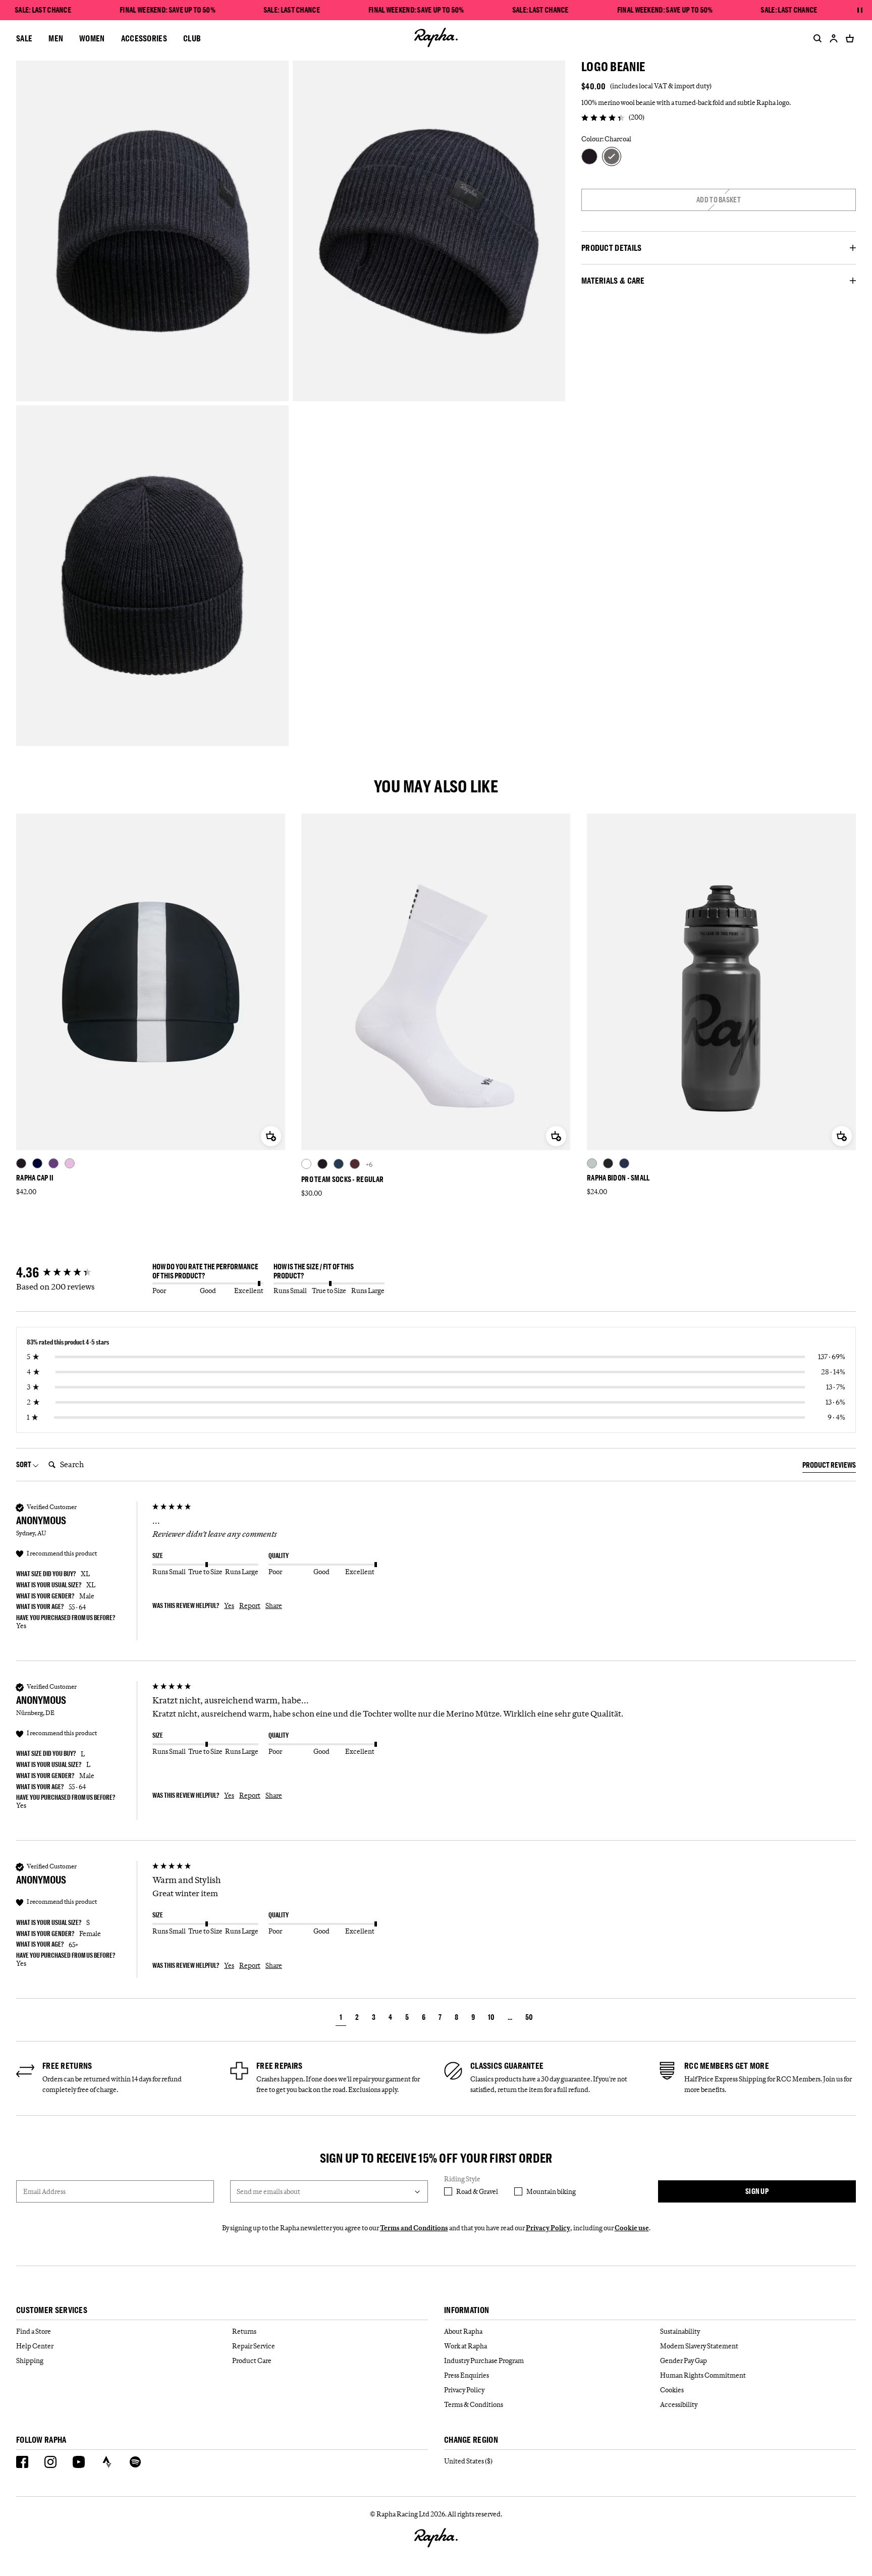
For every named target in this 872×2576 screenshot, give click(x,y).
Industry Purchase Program (484, 2360)
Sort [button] (24, 1464)
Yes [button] (229, 1605)
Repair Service (254, 2346)
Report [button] (250, 1605)
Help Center (35, 2346)
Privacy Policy (548, 2228)
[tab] (829, 1467)
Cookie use (632, 2228)
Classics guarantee (507, 2066)
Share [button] (274, 1605)
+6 (369, 1164)
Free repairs (280, 2066)
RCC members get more (727, 2066)
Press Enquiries (467, 2375)
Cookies (672, 2390)
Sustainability (680, 2331)
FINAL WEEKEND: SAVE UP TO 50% (168, 10)
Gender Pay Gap (684, 2360)
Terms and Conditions (414, 2228)
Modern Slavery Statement (699, 2346)
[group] (82, 1273)
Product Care (252, 2360)
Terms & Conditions (474, 2404)
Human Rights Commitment (703, 2375)
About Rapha (463, 2331)
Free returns (67, 2066)
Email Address (44, 2191)
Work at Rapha (466, 2346)
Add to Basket (719, 200)
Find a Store (34, 2331)
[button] (341, 2019)
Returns (244, 2331)
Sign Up (757, 2191)
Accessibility (679, 2404)
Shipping (30, 2360)
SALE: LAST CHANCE (43, 10)
